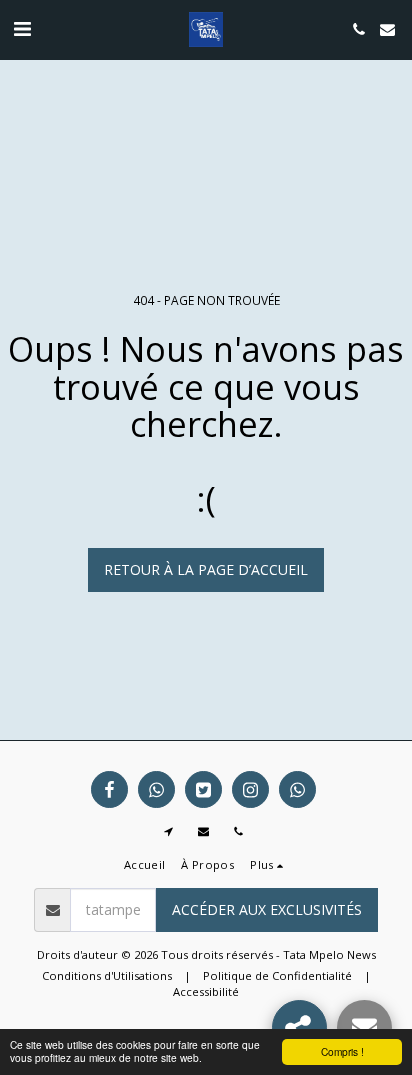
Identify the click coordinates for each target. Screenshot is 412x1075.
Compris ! (342, 1051)
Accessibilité (206, 991)
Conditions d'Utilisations (107, 975)
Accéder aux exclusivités (267, 909)
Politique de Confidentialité (277, 975)
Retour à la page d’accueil (206, 569)
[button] (22, 28)
